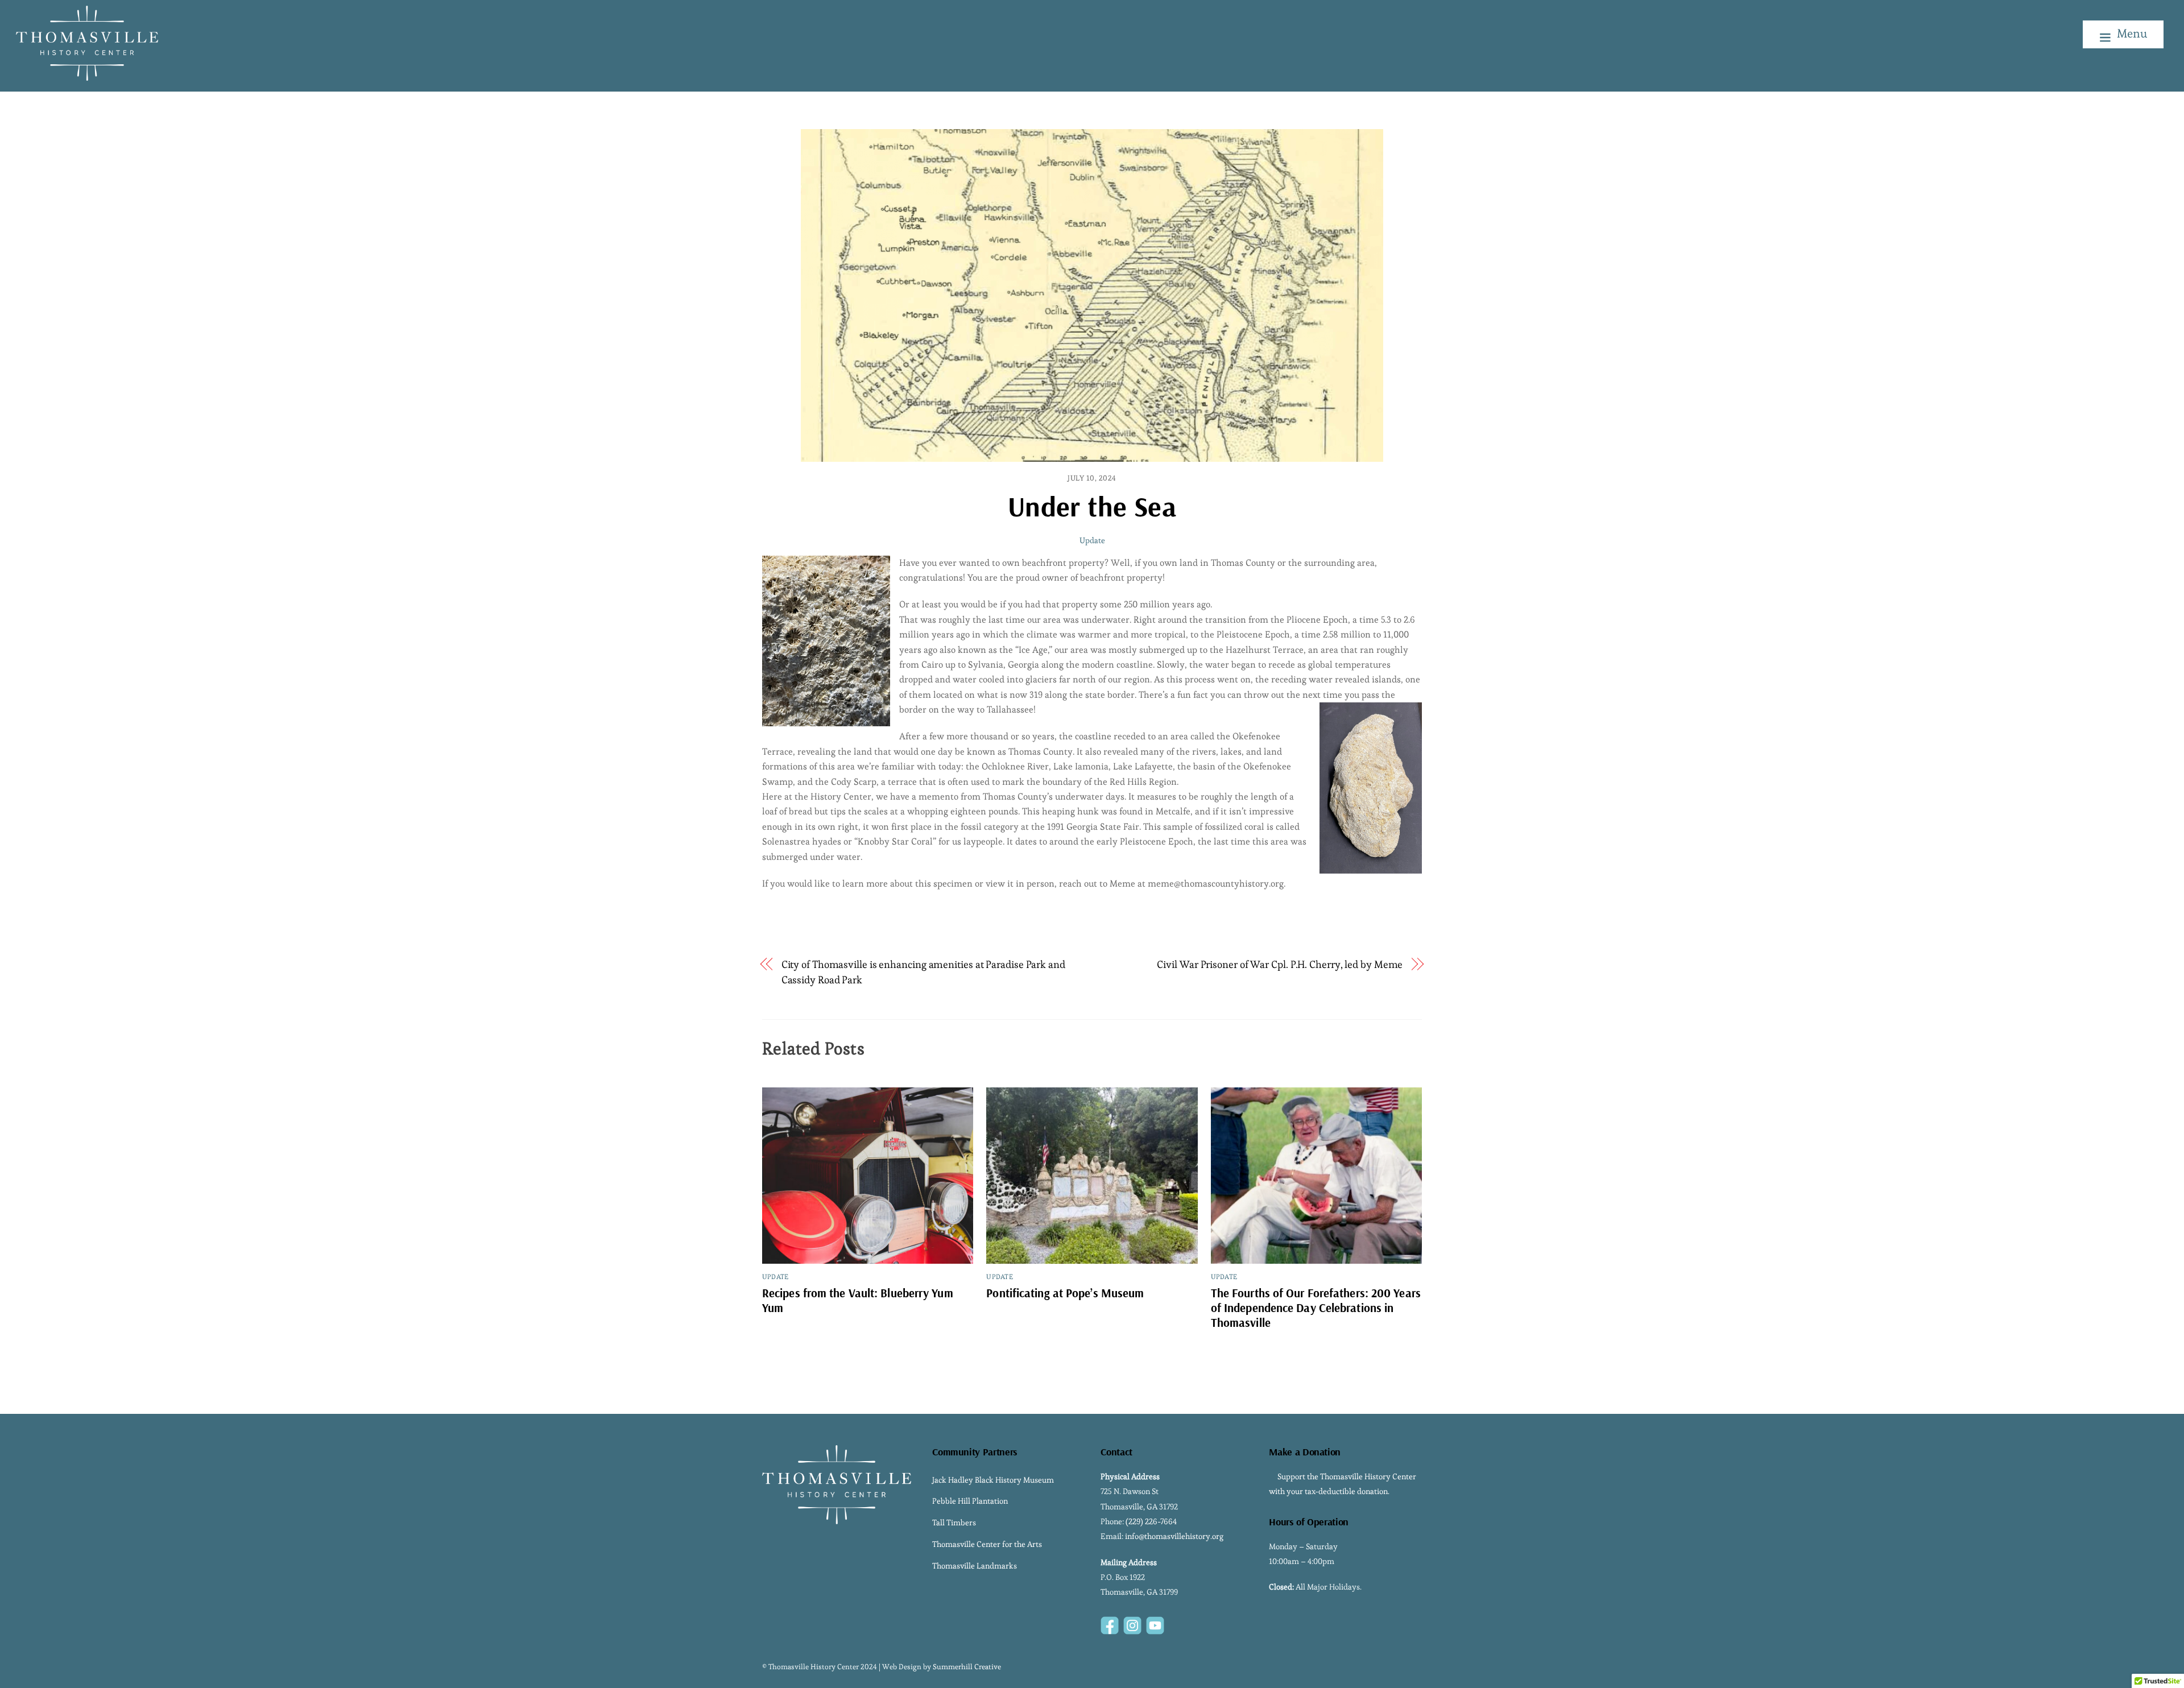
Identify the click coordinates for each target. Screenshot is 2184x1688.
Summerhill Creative (967, 1667)
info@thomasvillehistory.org (1174, 1536)
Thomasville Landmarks (975, 1566)
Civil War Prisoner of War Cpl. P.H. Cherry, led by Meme (1280, 964)
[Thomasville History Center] (87, 75)
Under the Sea (1092, 506)
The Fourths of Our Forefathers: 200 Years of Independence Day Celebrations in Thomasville (1316, 1308)
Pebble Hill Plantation (970, 1501)
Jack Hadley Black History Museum (993, 1480)
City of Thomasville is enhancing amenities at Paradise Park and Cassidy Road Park (923, 972)
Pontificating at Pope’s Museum (1065, 1293)
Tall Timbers (954, 1522)
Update (1092, 540)
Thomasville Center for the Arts (987, 1544)
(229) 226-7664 (1151, 1521)
